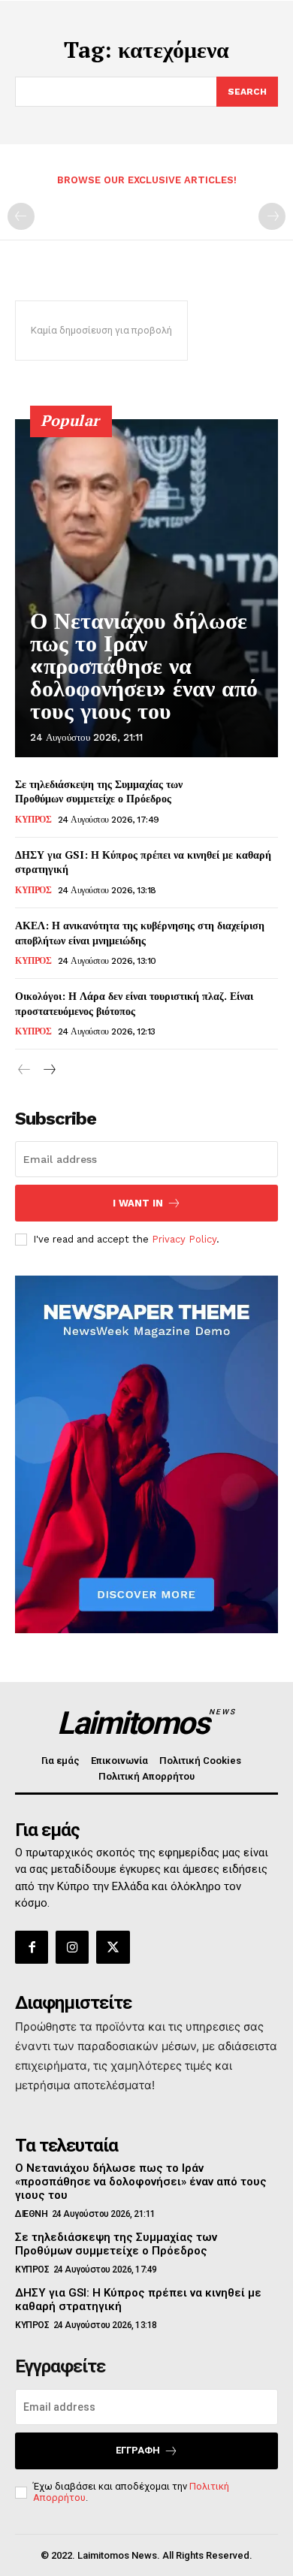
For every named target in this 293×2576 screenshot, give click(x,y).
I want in (138, 1203)
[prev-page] (21, 216)
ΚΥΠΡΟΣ (33, 820)
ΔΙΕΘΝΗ (31, 2214)
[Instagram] (72, 1947)
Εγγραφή (138, 2450)
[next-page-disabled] (272, 216)
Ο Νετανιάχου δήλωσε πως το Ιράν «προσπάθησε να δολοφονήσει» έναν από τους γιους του (144, 666)
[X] (113, 1947)
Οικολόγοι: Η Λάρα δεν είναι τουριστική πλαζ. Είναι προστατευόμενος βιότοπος (134, 1003)
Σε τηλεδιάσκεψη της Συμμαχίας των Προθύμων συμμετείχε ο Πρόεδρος (99, 791)
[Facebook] (32, 1947)
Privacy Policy (184, 1239)
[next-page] (48, 1070)
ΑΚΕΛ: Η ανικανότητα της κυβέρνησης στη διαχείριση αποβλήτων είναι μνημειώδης (140, 933)
